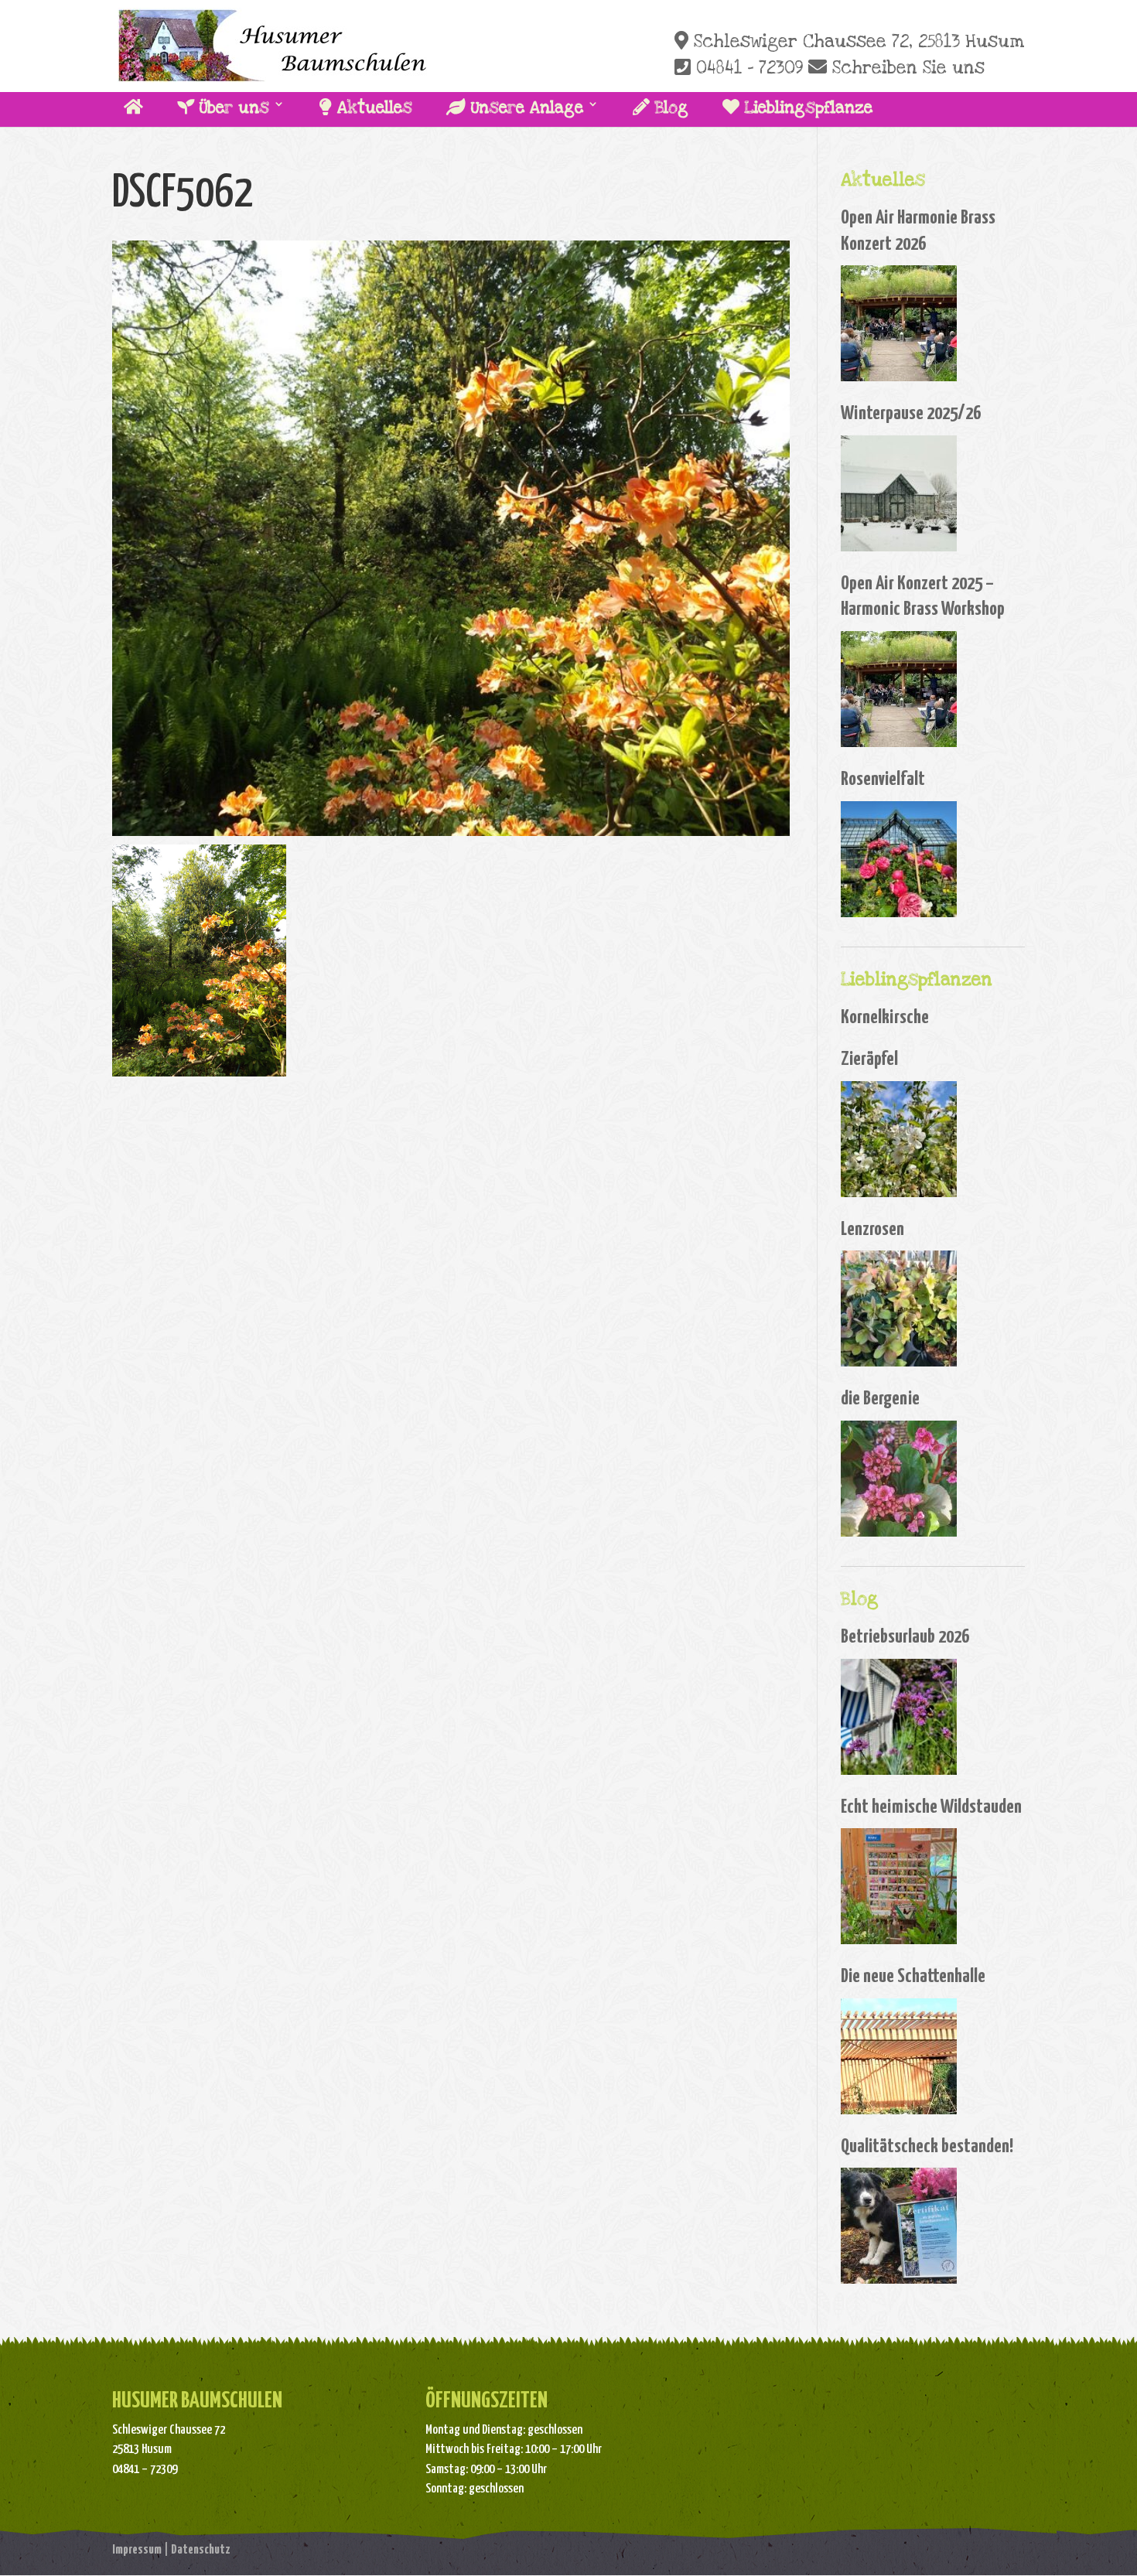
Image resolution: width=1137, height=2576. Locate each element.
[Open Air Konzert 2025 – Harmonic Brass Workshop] (899, 689)
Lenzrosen (872, 1230)
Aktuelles (372, 108)
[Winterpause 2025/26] (899, 493)
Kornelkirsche (885, 1018)
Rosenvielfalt (883, 780)
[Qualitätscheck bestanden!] (899, 2226)
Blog (669, 108)
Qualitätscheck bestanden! (927, 2147)
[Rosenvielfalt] (899, 859)
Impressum (137, 2550)
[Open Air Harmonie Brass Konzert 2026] (899, 323)
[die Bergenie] (899, 1479)
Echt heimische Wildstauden (931, 1807)
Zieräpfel (869, 1059)
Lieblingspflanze (806, 108)
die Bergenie (880, 1399)
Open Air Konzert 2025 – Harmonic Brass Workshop (923, 597)
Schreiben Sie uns (906, 68)
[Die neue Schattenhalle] (899, 2056)
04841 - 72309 (747, 68)
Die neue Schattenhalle (913, 1977)
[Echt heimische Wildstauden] (899, 1886)
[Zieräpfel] (899, 1139)
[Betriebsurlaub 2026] (899, 1717)
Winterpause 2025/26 (911, 414)
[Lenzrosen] (899, 1308)
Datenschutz (201, 2550)
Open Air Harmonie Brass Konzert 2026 (918, 231)
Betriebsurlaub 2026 (905, 1637)
